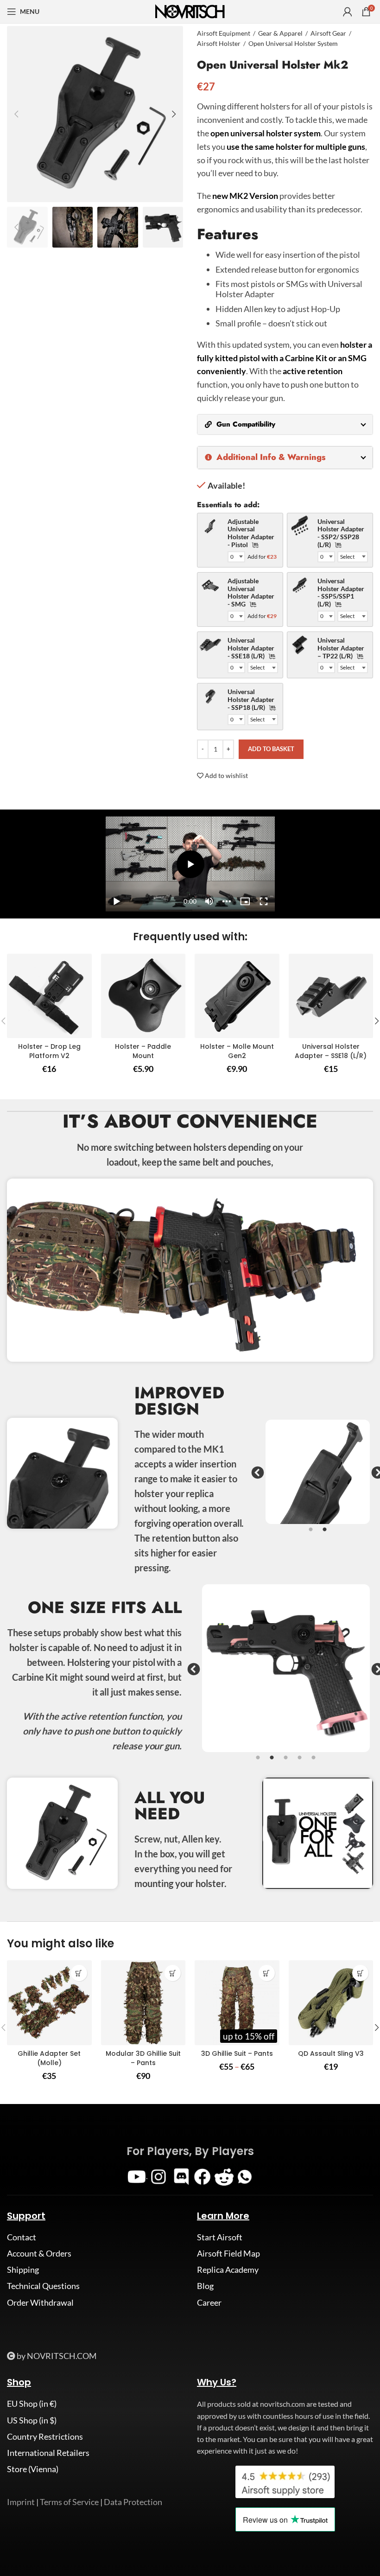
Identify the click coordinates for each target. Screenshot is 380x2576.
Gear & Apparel (280, 33)
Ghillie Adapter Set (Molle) (49, 2058)
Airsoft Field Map (228, 2253)
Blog (205, 2286)
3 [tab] (286, 1763)
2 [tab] (324, 1535)
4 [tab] (300, 1763)
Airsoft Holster (219, 43)
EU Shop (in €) (32, 2404)
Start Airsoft (220, 2237)
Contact (22, 2237)
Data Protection (133, 2502)
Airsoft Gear (328, 33)
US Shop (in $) (32, 2420)
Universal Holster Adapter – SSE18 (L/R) (331, 1051)
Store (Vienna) (33, 2469)
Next (375, 1473)
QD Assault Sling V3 (331, 2053)
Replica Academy (228, 2270)
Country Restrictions (45, 2436)
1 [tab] (310, 1535)
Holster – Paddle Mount (143, 1051)
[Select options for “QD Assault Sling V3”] (360, 1973)
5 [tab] (314, 1763)
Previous (255, 1473)
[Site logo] (190, 11)
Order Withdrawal (40, 2302)
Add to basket (271, 749)
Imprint (21, 2502)
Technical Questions (43, 2286)
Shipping (23, 2270)
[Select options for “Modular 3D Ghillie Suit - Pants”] (173, 1973)
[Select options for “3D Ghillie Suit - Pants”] (267, 1973)
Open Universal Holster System (293, 43)
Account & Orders (39, 2253)
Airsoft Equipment (224, 33)
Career (209, 2302)
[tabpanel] (318, 1472)
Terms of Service (69, 2502)
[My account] (348, 12)
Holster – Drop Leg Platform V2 (49, 1051)
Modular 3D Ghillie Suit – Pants (143, 2058)
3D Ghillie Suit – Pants (237, 2053)
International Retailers (48, 2453)
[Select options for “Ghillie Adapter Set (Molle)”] (79, 1973)
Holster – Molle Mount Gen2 (237, 1051)
